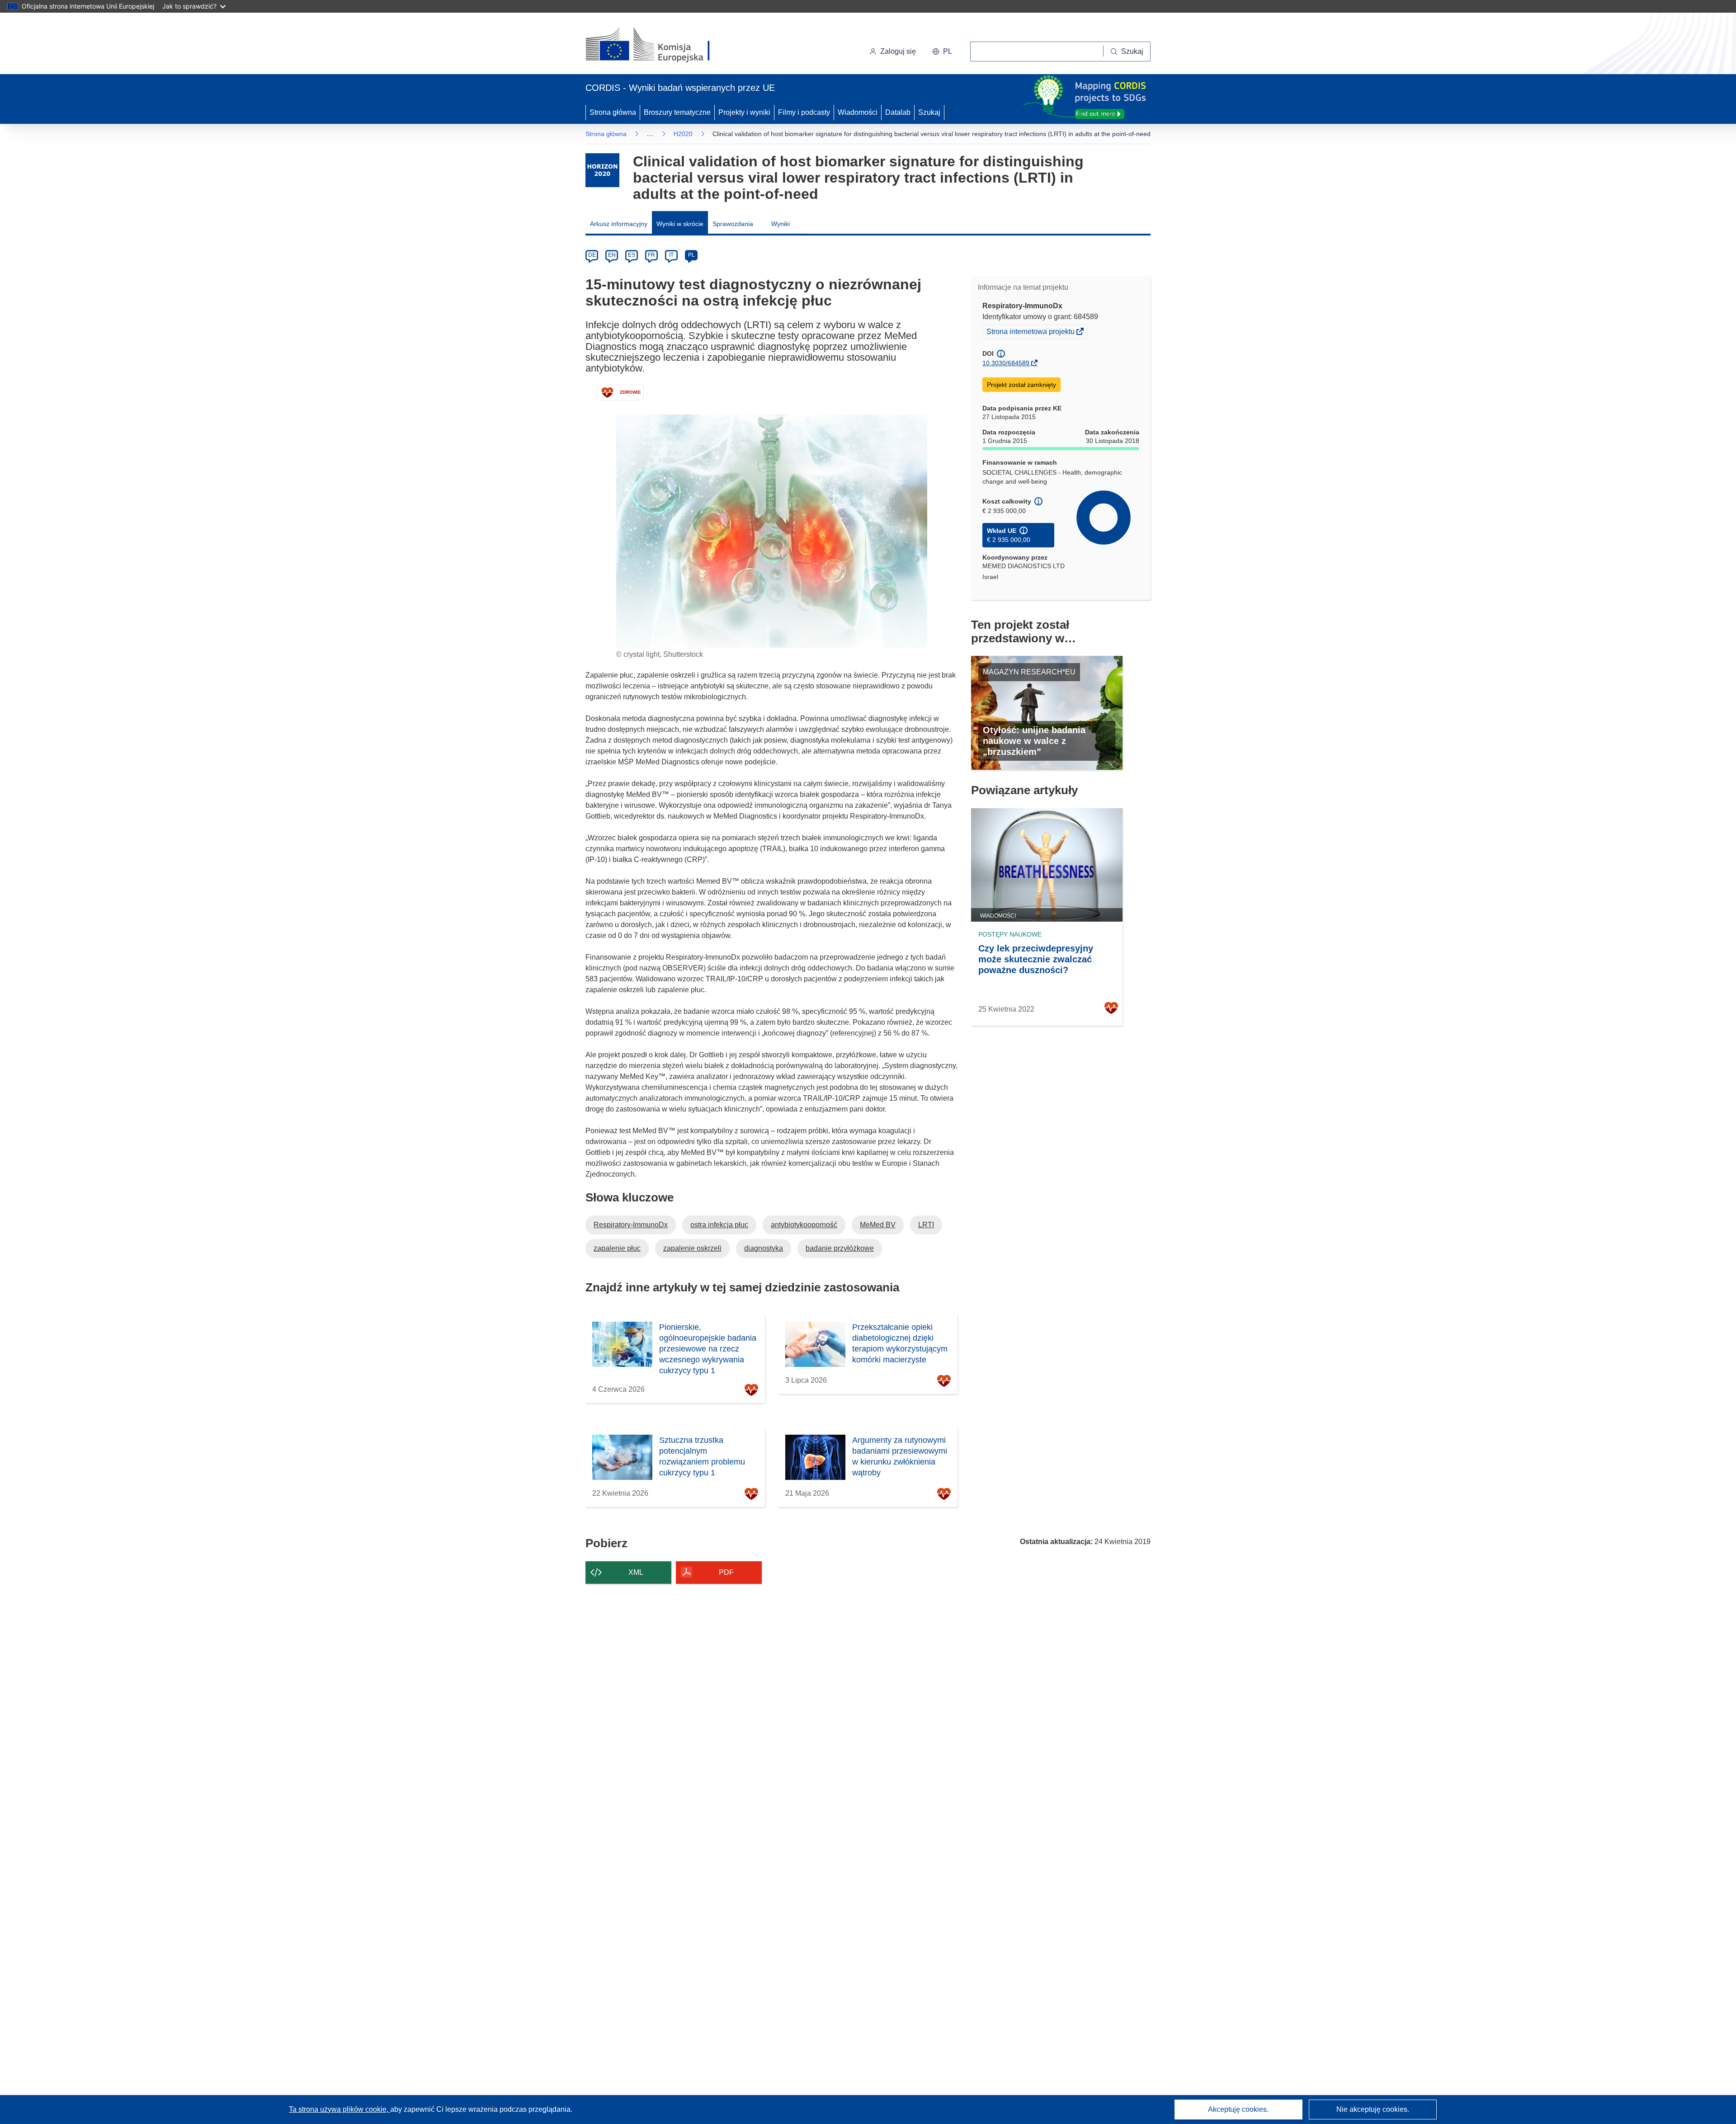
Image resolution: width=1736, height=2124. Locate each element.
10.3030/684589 (1006, 363)
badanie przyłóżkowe (840, 1248)
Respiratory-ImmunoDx (631, 1225)
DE (592, 255)
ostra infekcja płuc (719, 1225)
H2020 (683, 134)
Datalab (898, 112)
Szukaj (929, 112)
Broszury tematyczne (677, 112)
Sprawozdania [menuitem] (733, 224)
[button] (942, 52)
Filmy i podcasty (804, 112)
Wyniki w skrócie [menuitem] (680, 224)
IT (671, 255)
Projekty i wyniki (744, 112)
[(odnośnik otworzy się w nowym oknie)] (658, 45)
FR (651, 255)
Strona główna (613, 112)
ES (632, 255)
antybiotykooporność (804, 1225)
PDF (726, 1572)
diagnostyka (764, 1248)
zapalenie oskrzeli (692, 1248)
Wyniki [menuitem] (781, 224)
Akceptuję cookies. (1238, 2109)
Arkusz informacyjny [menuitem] (619, 224)
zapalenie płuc (617, 1248)
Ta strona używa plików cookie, (340, 2109)
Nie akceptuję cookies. (1373, 2109)
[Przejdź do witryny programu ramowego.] (602, 170)
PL (691, 255)
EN (612, 255)
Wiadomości (858, 112)
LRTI (926, 1225)
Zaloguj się (898, 51)
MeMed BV (878, 1225)
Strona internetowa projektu (1031, 333)
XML (636, 1572)
